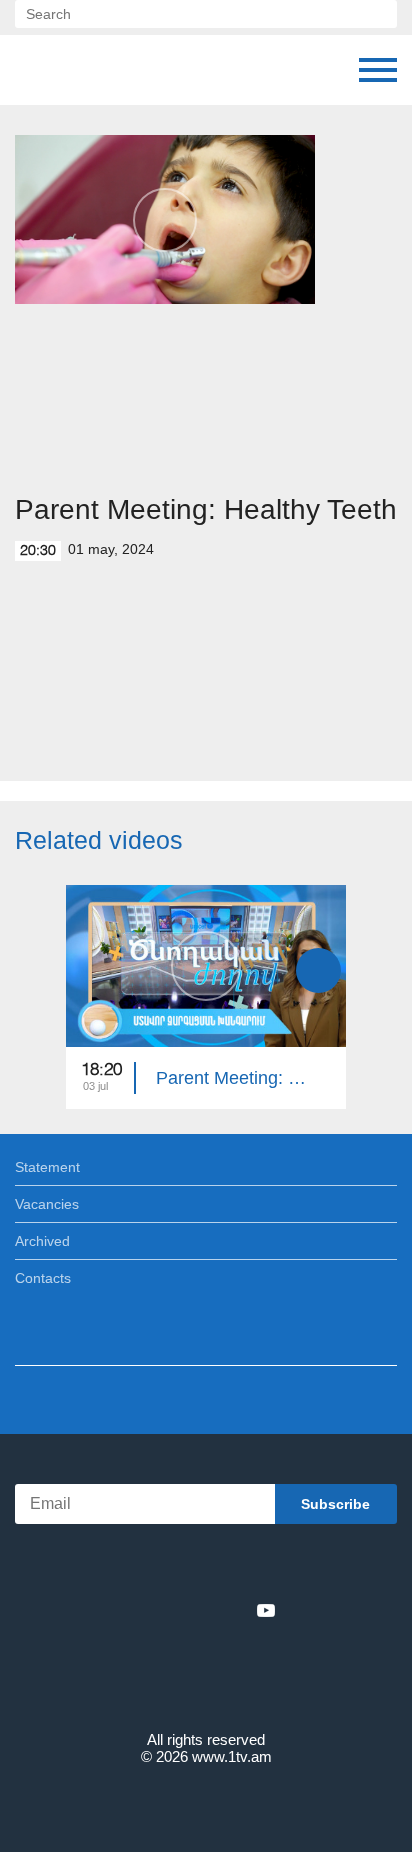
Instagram (233, 1610)
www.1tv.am (232, 1756)
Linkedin (199, 1610)
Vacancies (47, 1204)
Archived (42, 1241)
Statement (47, 1167)
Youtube (266, 1610)
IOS (150, 1566)
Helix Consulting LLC (206, 1803)
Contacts (43, 1278)
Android (262, 1566)
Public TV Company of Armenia (117, 70)
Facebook (136, 1610)
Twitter (165, 1610)
